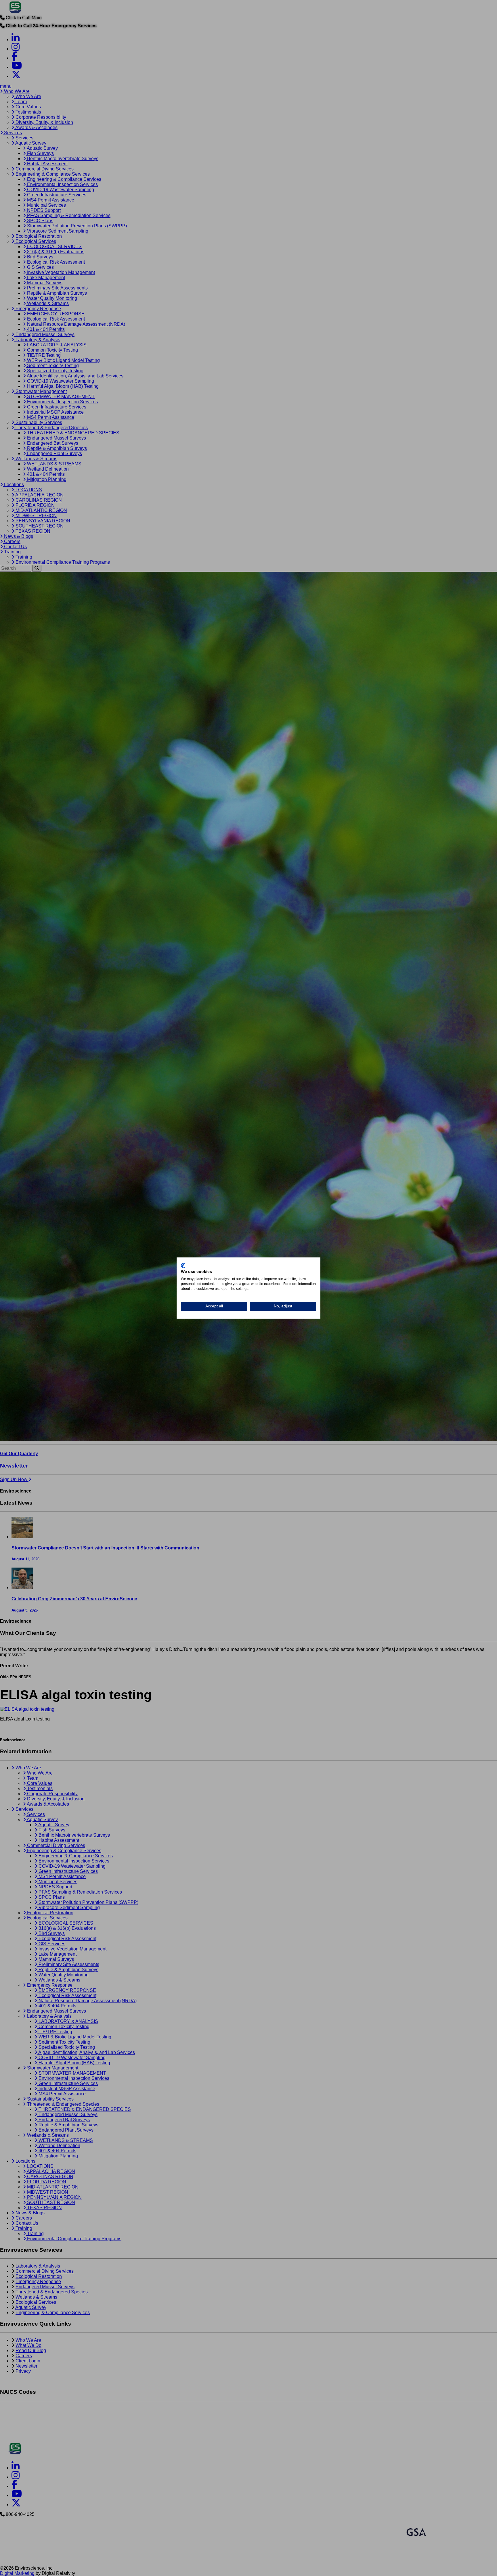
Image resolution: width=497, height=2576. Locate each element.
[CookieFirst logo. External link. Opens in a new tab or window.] (183, 1265)
